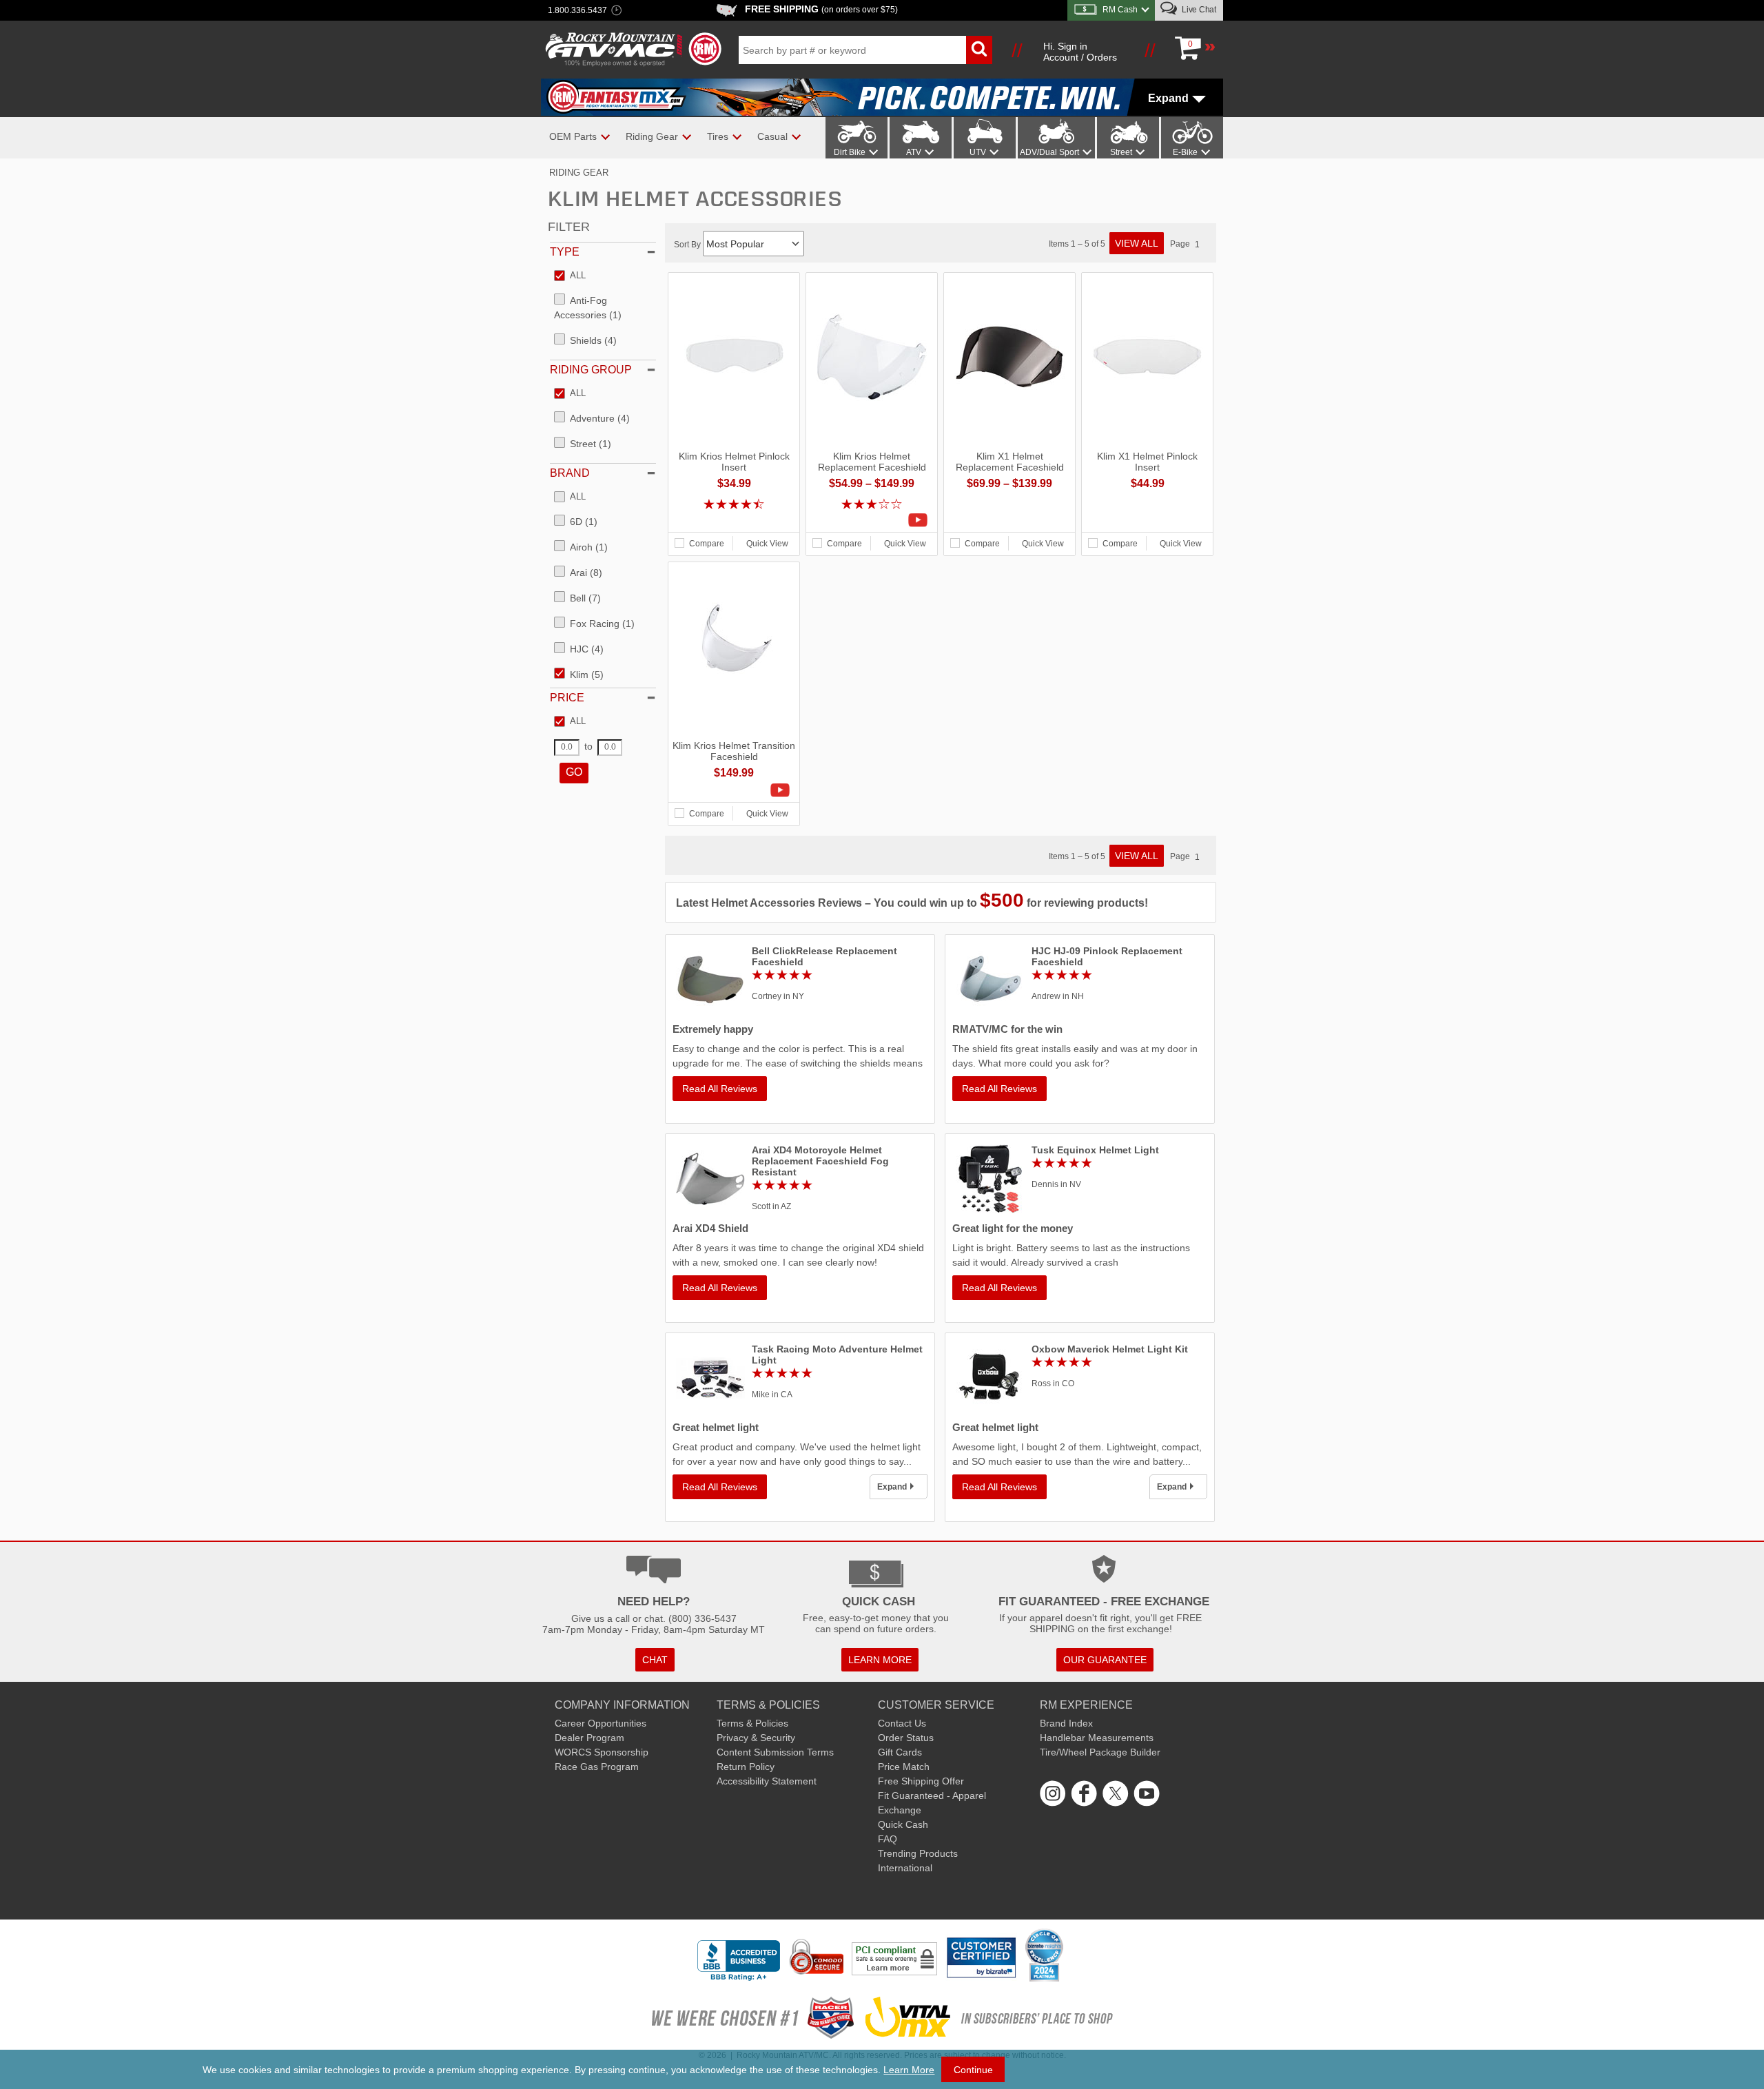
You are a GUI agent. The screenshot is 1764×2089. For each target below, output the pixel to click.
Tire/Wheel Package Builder (1100, 1752)
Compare (707, 544)
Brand (570, 473)
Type (565, 252)
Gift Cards (900, 1752)
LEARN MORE (880, 1660)
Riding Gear (579, 173)
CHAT (655, 1660)
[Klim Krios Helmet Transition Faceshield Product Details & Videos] (734, 790)
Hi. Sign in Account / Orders (1080, 52)
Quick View (767, 544)
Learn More (909, 2070)
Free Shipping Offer (921, 1781)
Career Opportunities (601, 1723)
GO (574, 772)
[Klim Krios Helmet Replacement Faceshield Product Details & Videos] (872, 520)
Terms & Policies (752, 1723)
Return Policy (746, 1767)
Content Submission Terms (775, 1752)
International (905, 1868)
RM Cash (1120, 10)
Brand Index (1066, 1723)
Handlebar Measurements (1097, 1738)
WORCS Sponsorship (602, 1752)
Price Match (904, 1767)
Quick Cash (903, 1824)
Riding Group (591, 370)
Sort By (688, 245)
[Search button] (979, 50)
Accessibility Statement (767, 1781)
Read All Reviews (720, 1089)
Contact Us (902, 1723)
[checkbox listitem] (570, 276)
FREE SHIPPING (821, 9)
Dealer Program (589, 1738)
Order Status (906, 1738)
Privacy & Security (756, 1738)
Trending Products (918, 1853)
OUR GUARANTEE (1105, 1660)
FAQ (888, 1839)
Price (567, 698)
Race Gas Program (597, 1767)
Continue (973, 2070)
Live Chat (1198, 10)
